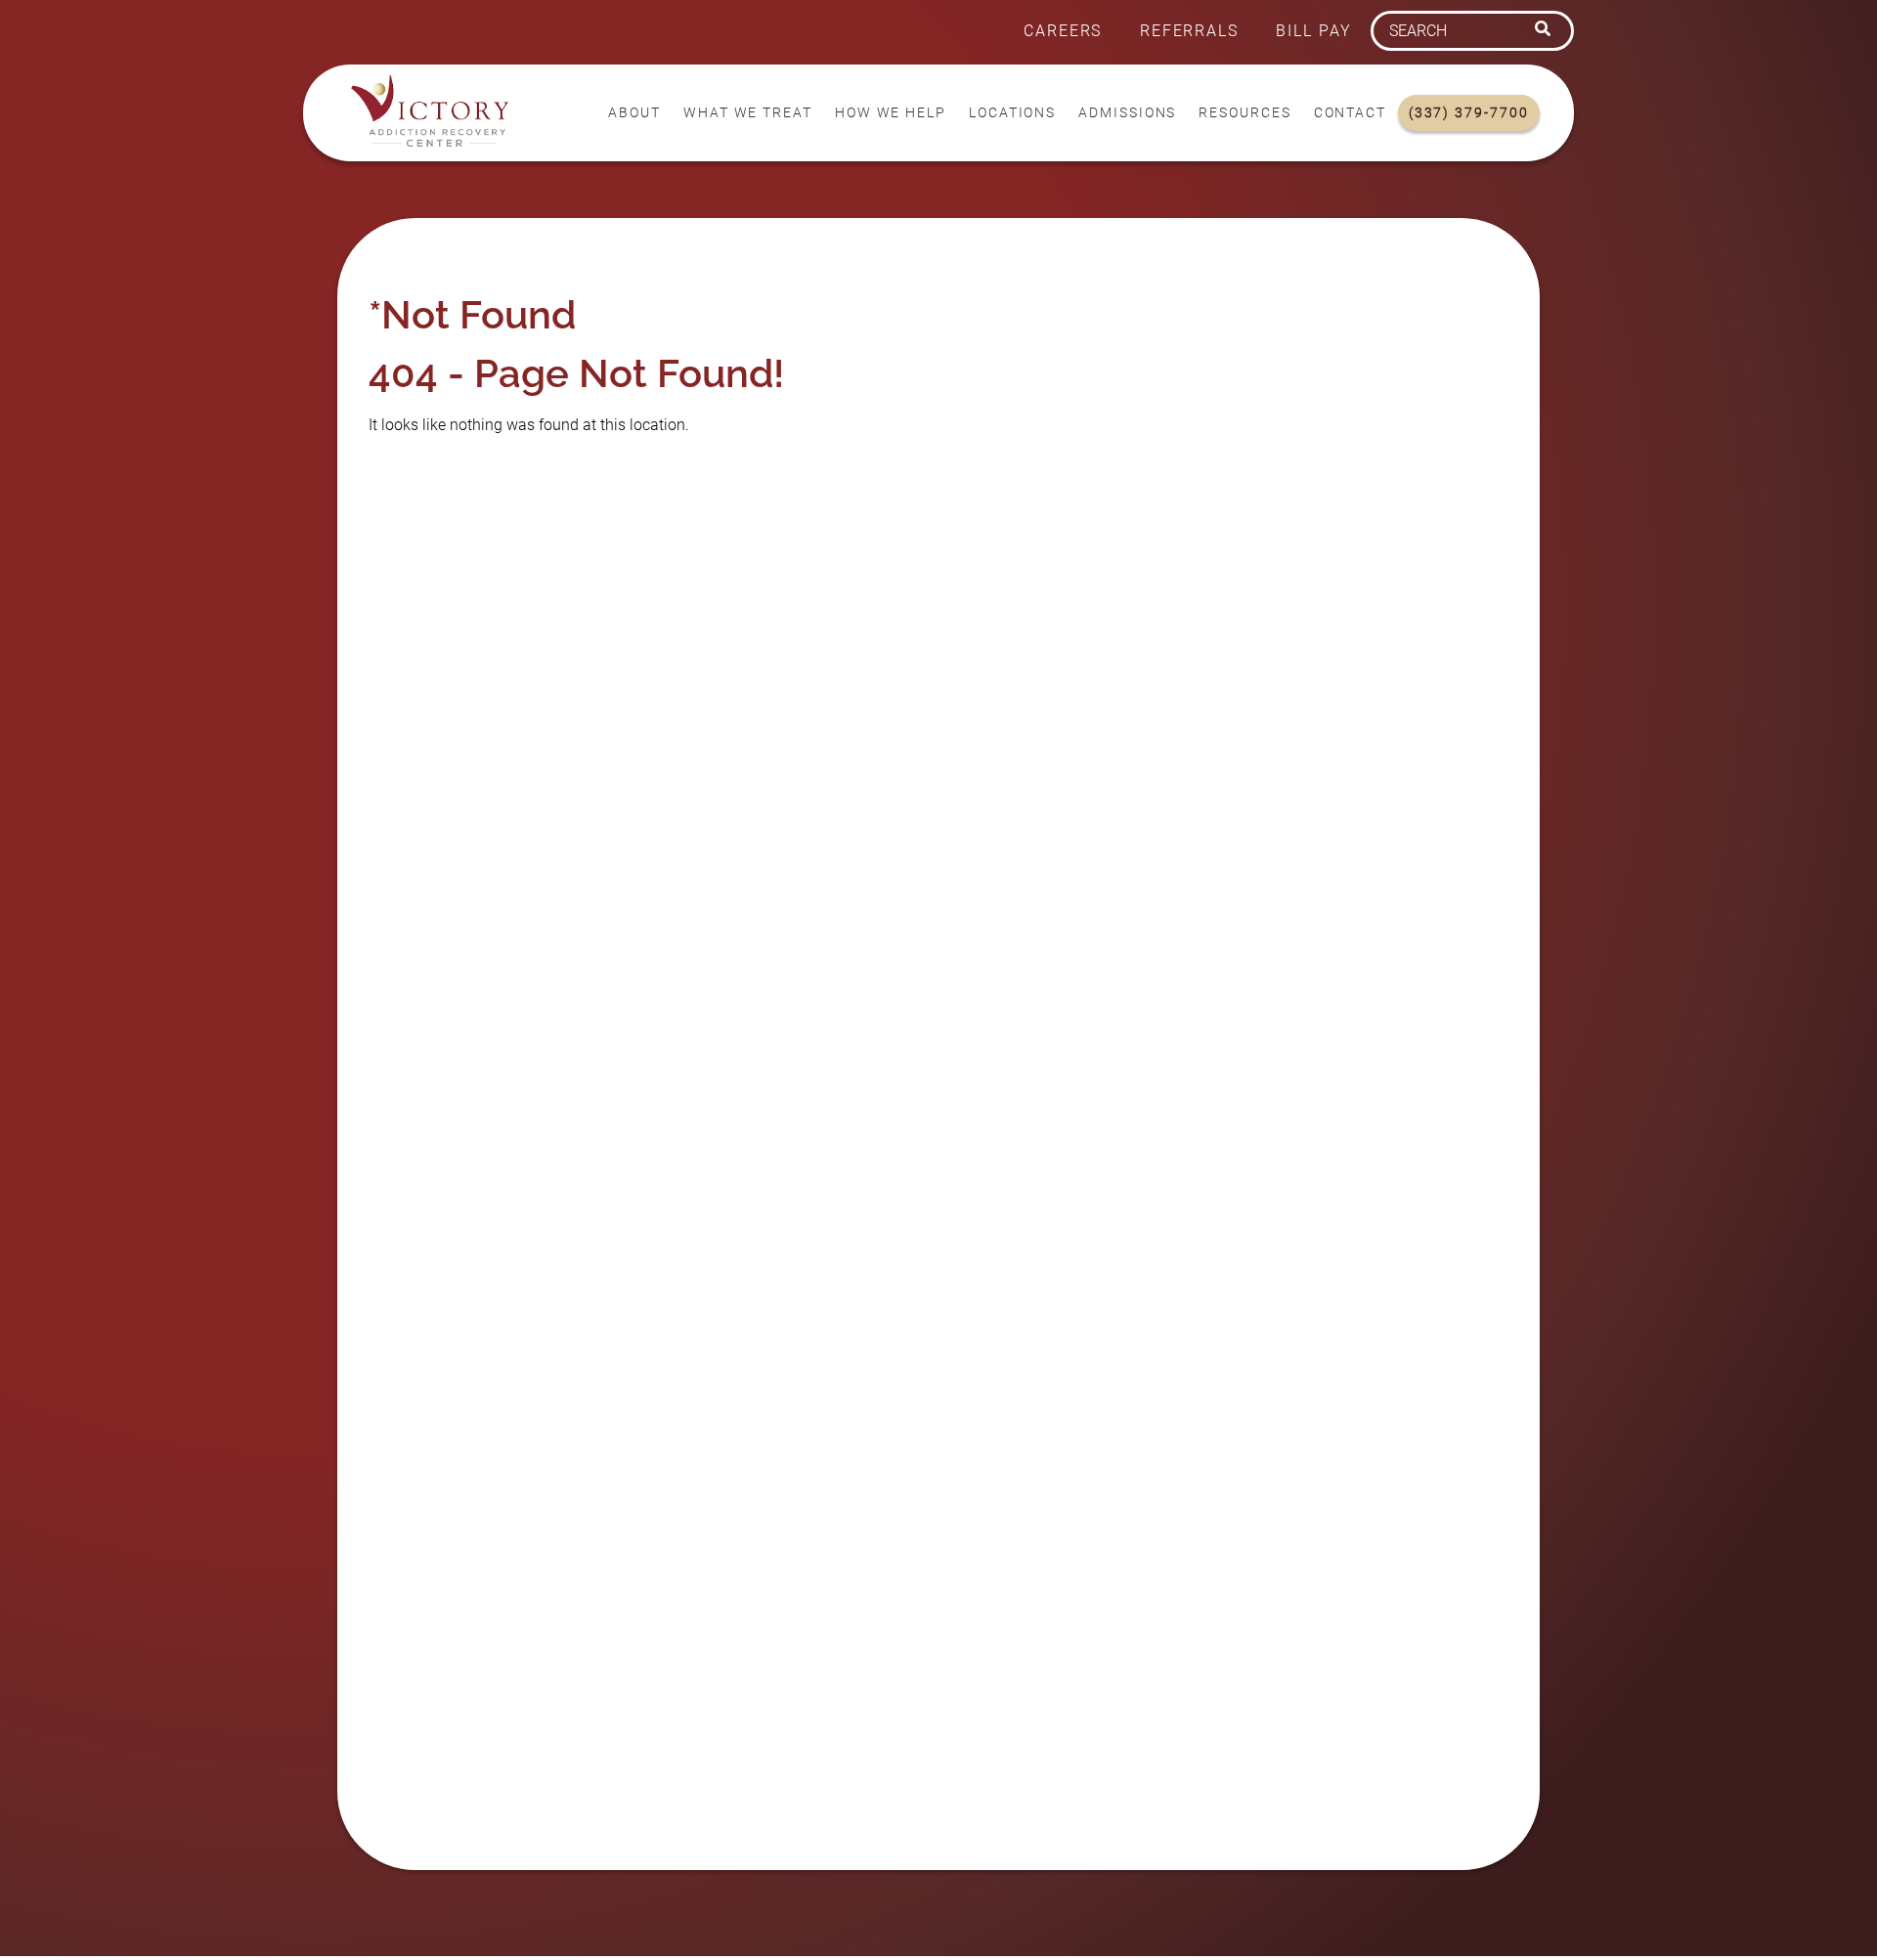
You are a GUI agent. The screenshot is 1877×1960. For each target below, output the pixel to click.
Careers (1063, 31)
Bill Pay (1313, 31)
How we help (891, 113)
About (634, 113)
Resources (1244, 113)
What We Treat (748, 113)
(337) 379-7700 (1469, 113)
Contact (1350, 113)
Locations (1012, 113)
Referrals (1189, 31)
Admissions (1127, 113)
